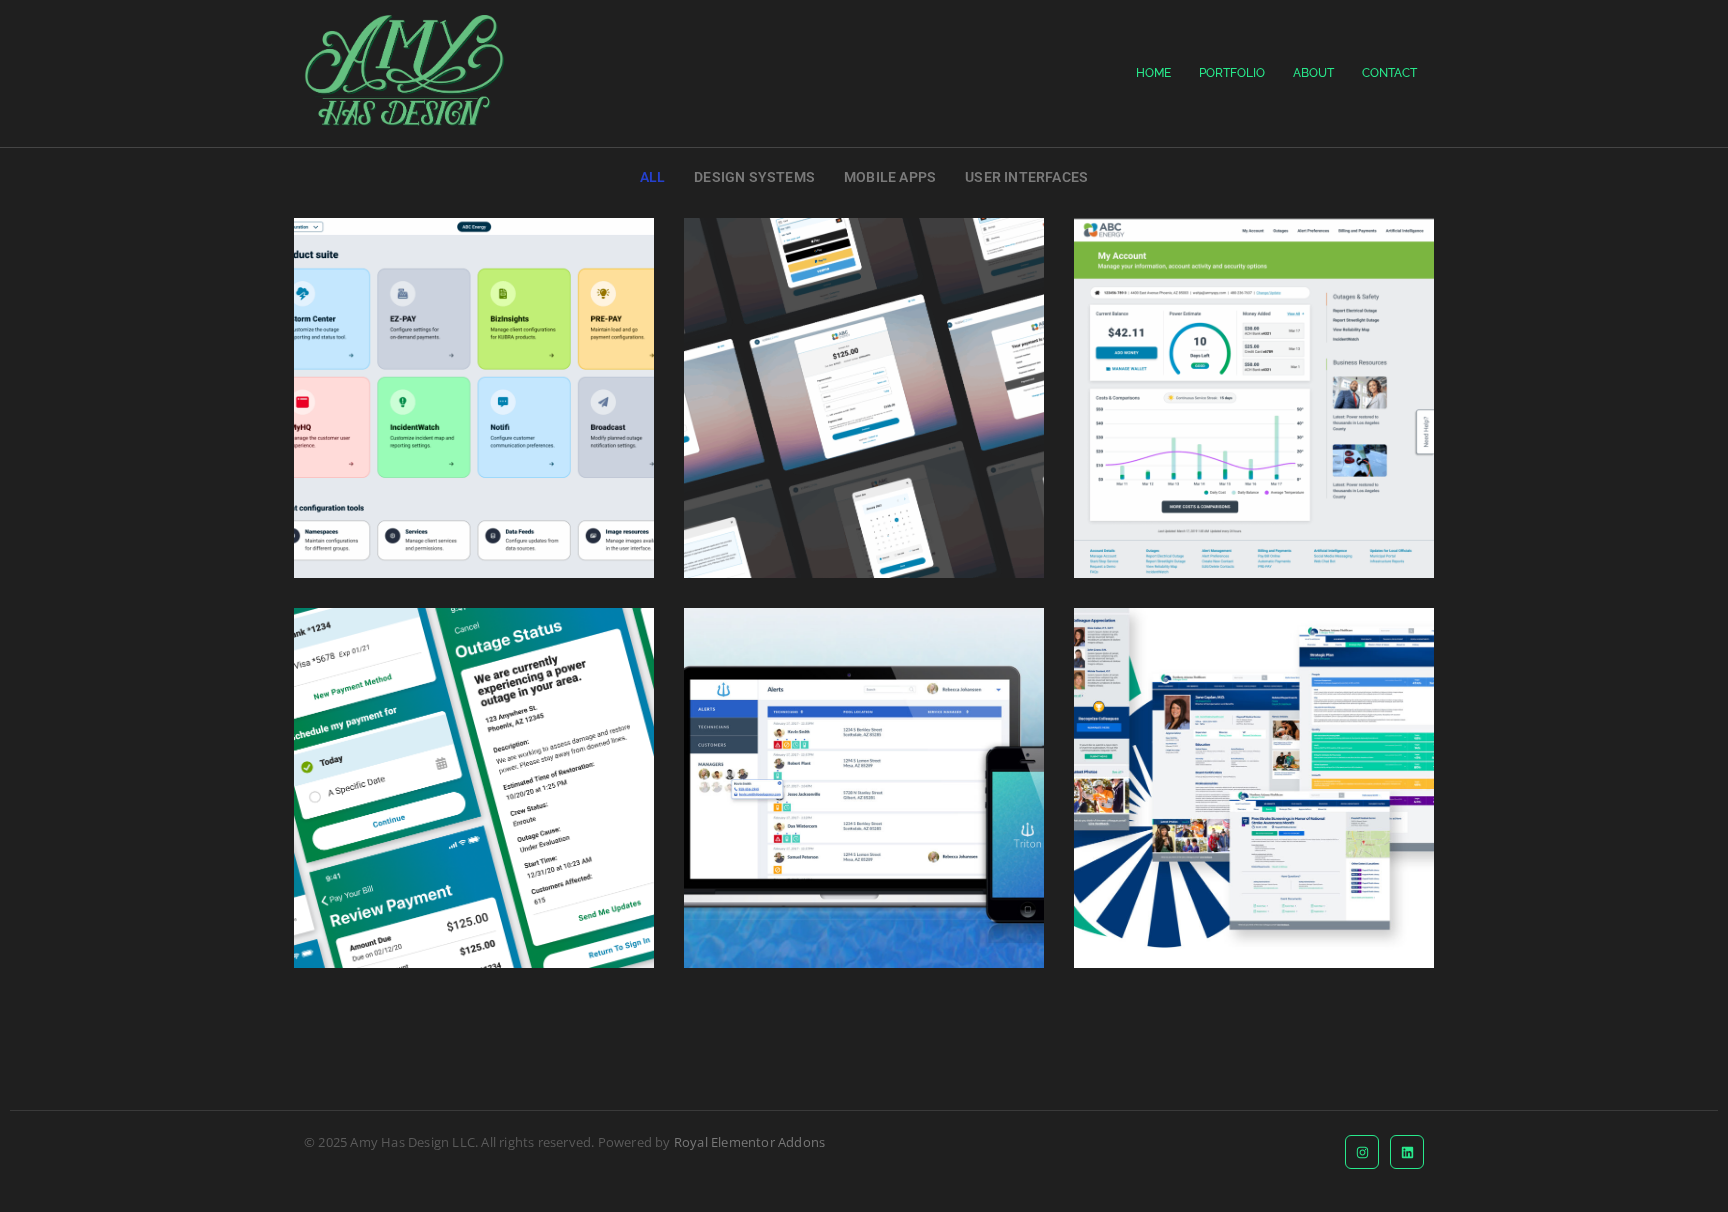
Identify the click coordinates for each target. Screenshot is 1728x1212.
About (1313, 73)
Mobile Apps (890, 177)
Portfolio (1232, 73)
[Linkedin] (1407, 1152)
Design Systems (754, 177)
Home (1153, 73)
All (653, 177)
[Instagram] (1362, 1152)
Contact (1389, 73)
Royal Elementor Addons (749, 1142)
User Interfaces (1026, 177)
